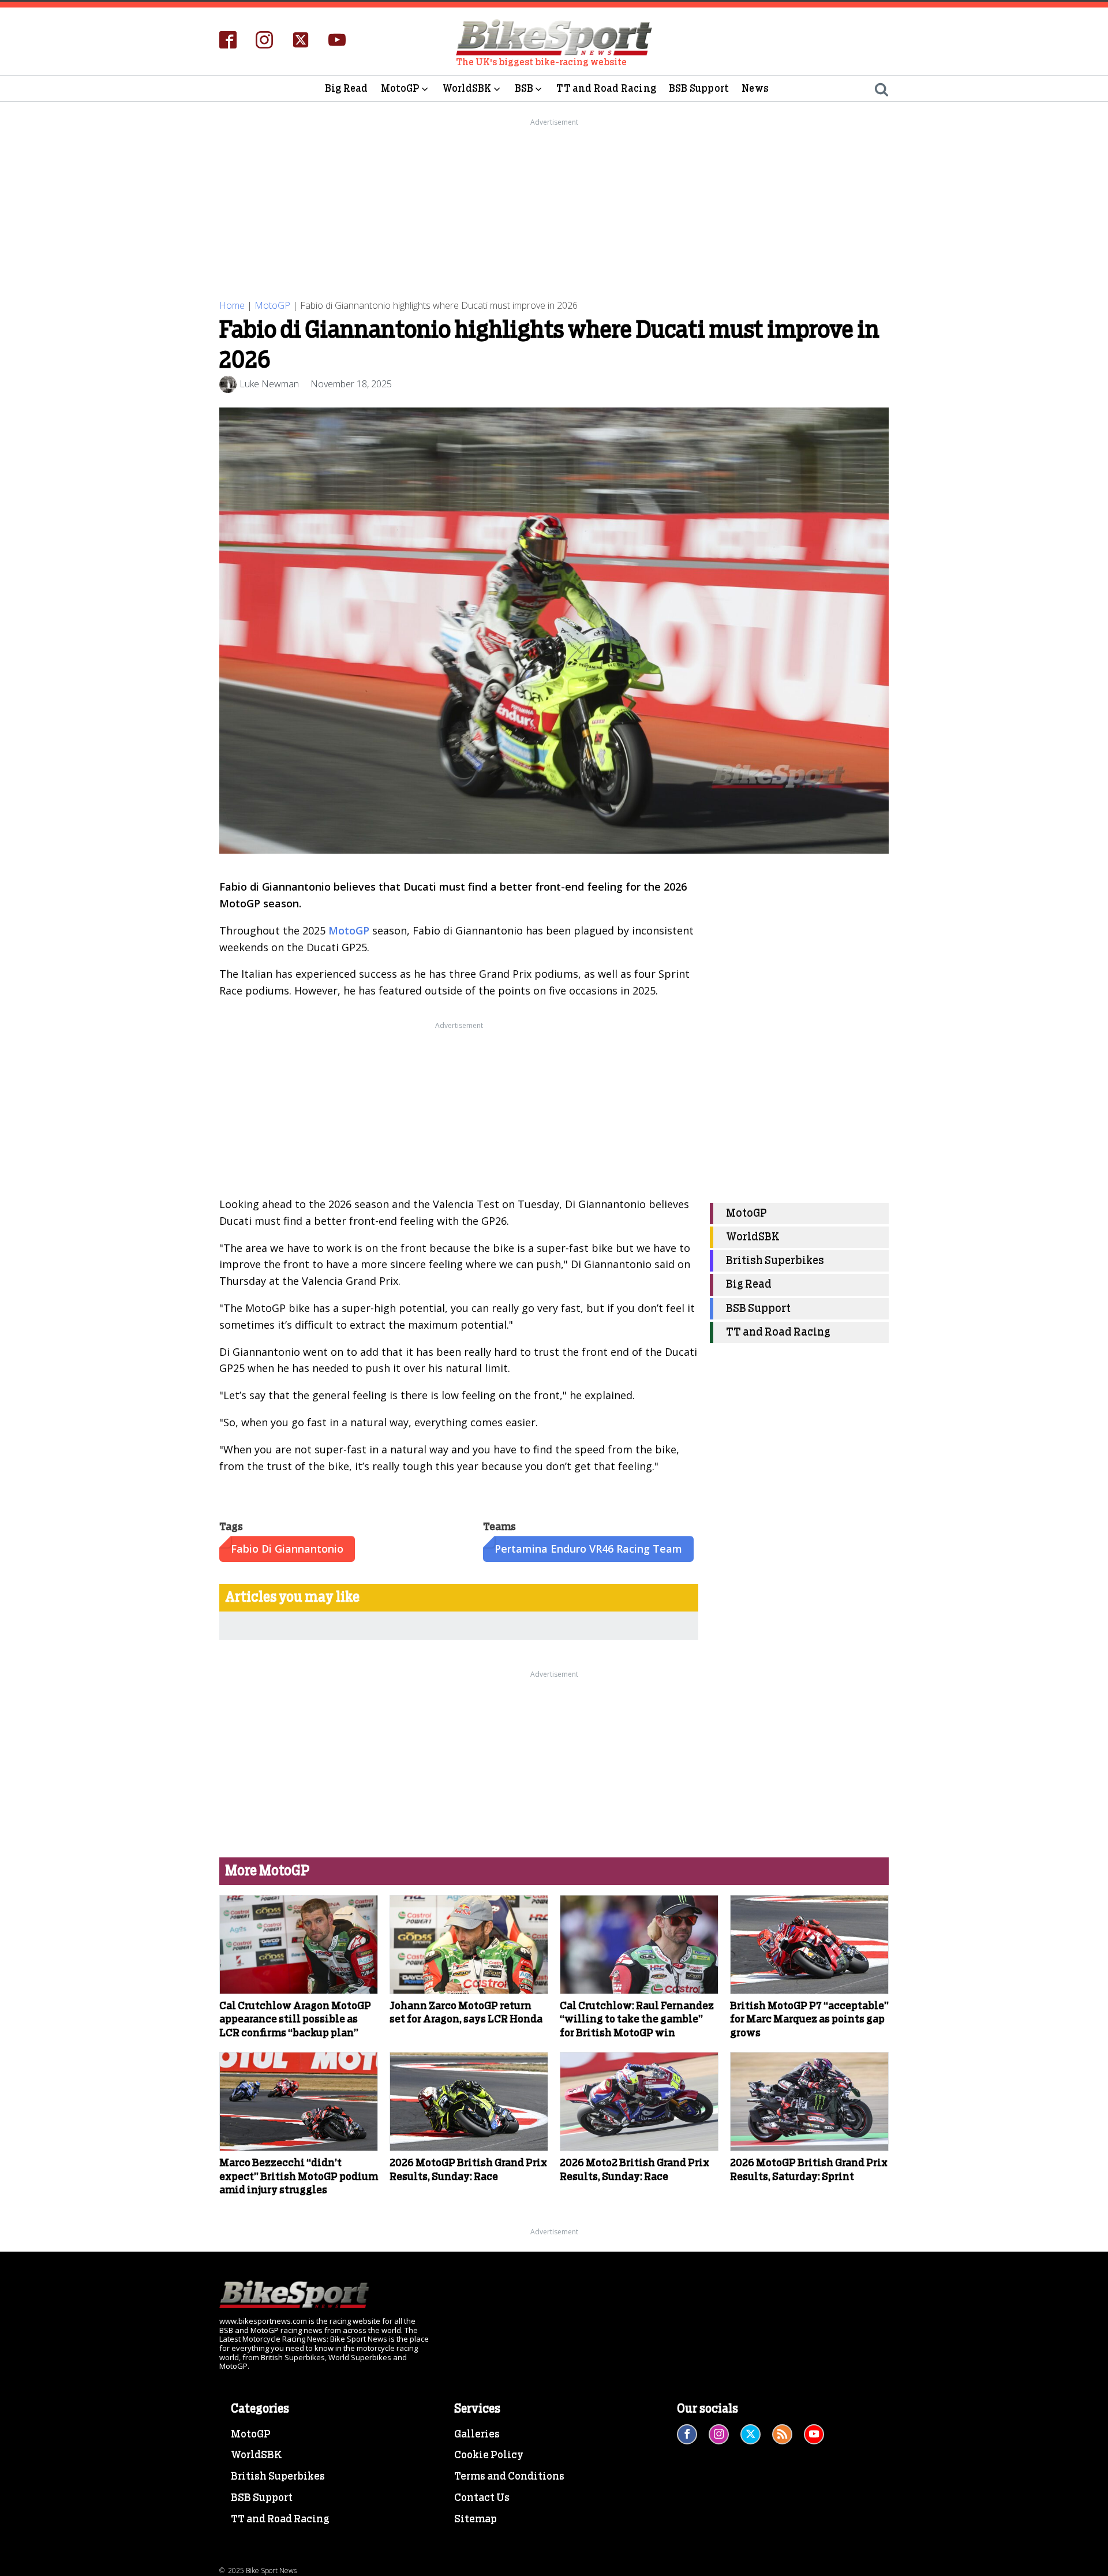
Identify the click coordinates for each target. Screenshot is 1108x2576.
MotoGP (400, 89)
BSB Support (699, 89)
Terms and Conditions (509, 2477)
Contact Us (482, 2498)
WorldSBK (467, 89)
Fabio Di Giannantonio (287, 1549)
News (755, 89)
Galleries (477, 2435)
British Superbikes (775, 1261)
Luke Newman (269, 384)
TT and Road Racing (606, 89)
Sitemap (476, 2519)
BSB (524, 89)
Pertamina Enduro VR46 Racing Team (588, 1549)
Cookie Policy (489, 2455)
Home (232, 305)
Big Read (347, 89)
